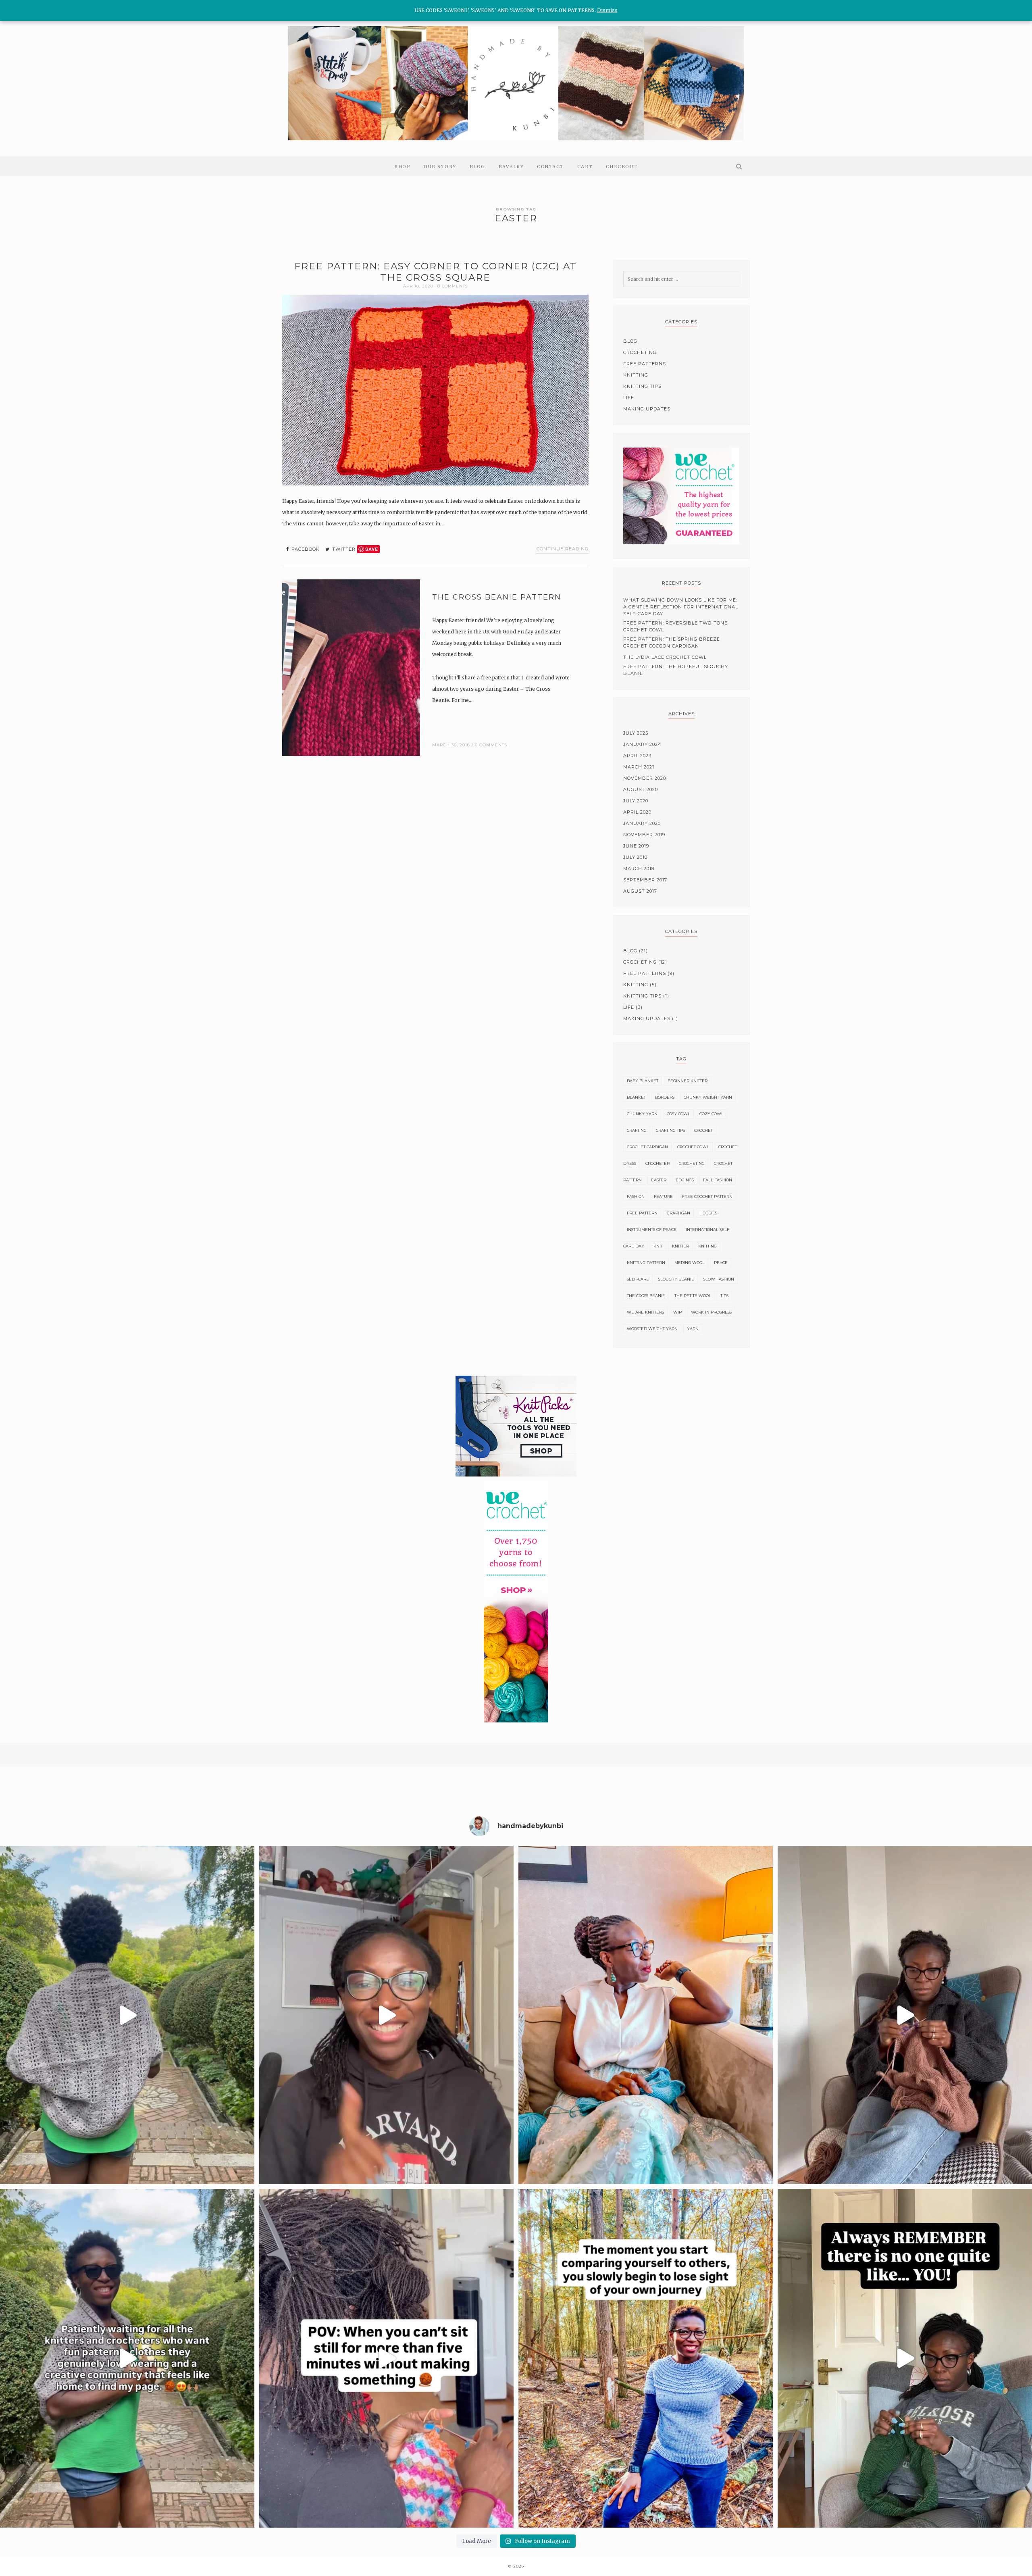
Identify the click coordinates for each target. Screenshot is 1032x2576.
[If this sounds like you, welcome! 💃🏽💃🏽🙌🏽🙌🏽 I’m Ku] (127, 2358)
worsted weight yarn (652, 1329)
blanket (636, 1097)
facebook (305, 549)
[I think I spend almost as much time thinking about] (905, 2015)
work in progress (711, 1312)
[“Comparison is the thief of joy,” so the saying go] (646, 2358)
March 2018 (639, 868)
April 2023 (637, 756)
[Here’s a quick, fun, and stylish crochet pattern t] (127, 2015)
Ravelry (511, 167)
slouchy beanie (676, 1279)
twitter (343, 549)
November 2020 (645, 778)
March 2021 (639, 767)
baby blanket (643, 1081)
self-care (638, 1279)
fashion (636, 1196)
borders (665, 1097)
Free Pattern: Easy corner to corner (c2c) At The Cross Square (436, 272)
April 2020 (637, 812)
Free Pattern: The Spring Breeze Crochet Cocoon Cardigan (672, 642)
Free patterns (645, 364)
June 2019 (636, 846)
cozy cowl (712, 1114)
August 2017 (640, 891)
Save (372, 549)
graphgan (678, 1213)
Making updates (647, 409)
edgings (685, 1180)
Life (629, 398)
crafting (637, 1130)
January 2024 (642, 744)
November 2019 (644, 835)
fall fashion (718, 1180)
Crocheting (640, 352)
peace (721, 1263)
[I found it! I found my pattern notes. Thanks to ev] (386, 2015)
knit (658, 1246)
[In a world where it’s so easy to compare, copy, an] (905, 2358)
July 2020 (636, 801)
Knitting (636, 375)
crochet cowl (693, 1147)
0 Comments (453, 286)
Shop (403, 167)
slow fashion (719, 1279)
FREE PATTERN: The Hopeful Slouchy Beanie (676, 670)
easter (659, 1180)
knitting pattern (646, 1263)
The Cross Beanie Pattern (497, 597)
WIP (677, 1312)
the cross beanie (646, 1296)
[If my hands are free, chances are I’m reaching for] (386, 2358)
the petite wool (693, 1296)
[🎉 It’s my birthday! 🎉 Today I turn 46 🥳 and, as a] (646, 2015)
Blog (478, 167)
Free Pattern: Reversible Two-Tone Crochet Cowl (675, 626)
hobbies (708, 1213)
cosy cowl (678, 1114)
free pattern (642, 1213)
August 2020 (641, 789)
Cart (585, 167)
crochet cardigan (647, 1147)
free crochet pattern (707, 1196)
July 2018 (635, 857)
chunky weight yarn (708, 1097)
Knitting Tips (642, 386)
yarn (693, 1329)
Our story (440, 167)
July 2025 (636, 733)
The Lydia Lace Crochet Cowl (665, 657)
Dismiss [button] (607, 10)
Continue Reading (563, 549)
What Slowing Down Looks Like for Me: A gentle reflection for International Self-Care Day (681, 607)
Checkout (622, 167)
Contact (550, 167)
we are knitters (645, 1312)
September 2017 (645, 880)
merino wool (690, 1263)
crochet (703, 1130)
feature (663, 1196)
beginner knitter (688, 1081)
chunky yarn (642, 1114)
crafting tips (670, 1130)
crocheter (657, 1163)
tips (724, 1296)
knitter (680, 1246)
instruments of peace (652, 1230)
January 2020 (642, 823)
